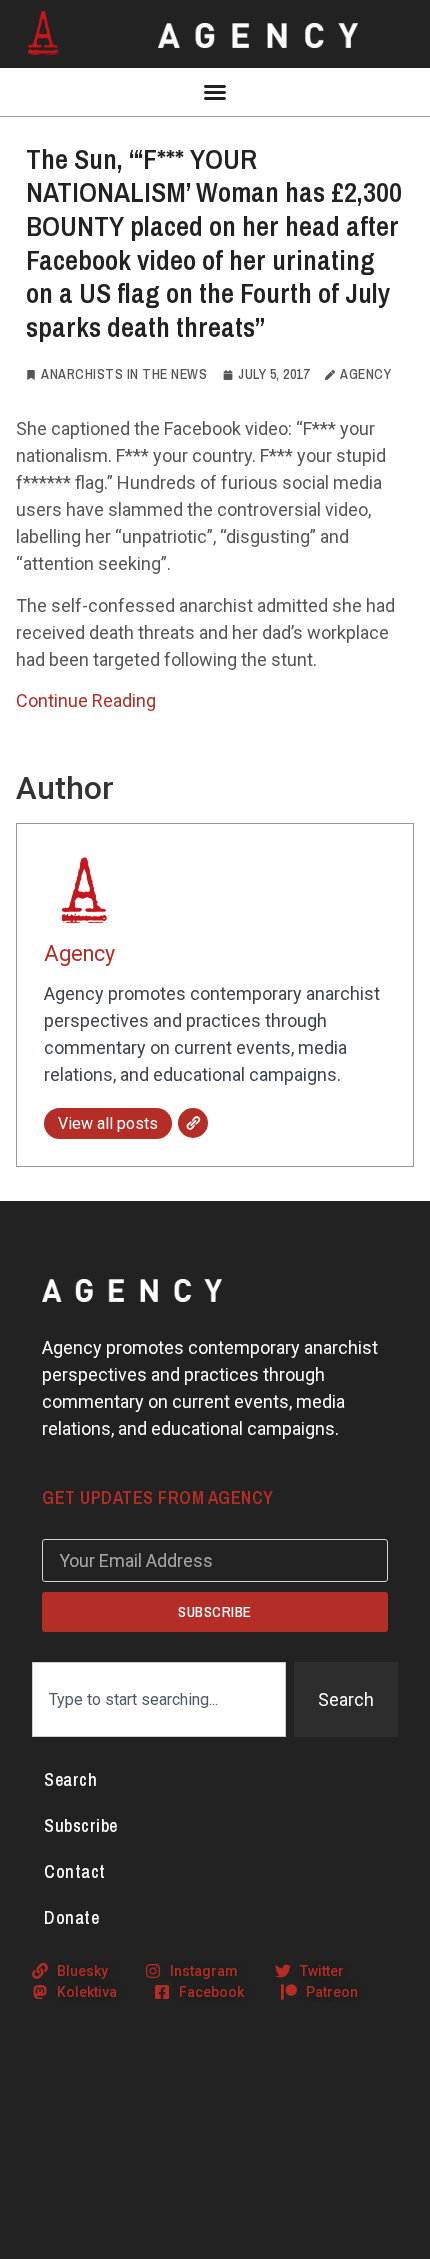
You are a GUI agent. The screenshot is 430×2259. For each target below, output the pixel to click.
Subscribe (81, 1825)
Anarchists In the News (124, 374)
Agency (79, 953)
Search (70, 1779)
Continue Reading (86, 700)
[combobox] (159, 1699)
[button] (215, 92)
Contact (75, 1871)
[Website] (193, 1123)
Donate (71, 1917)
